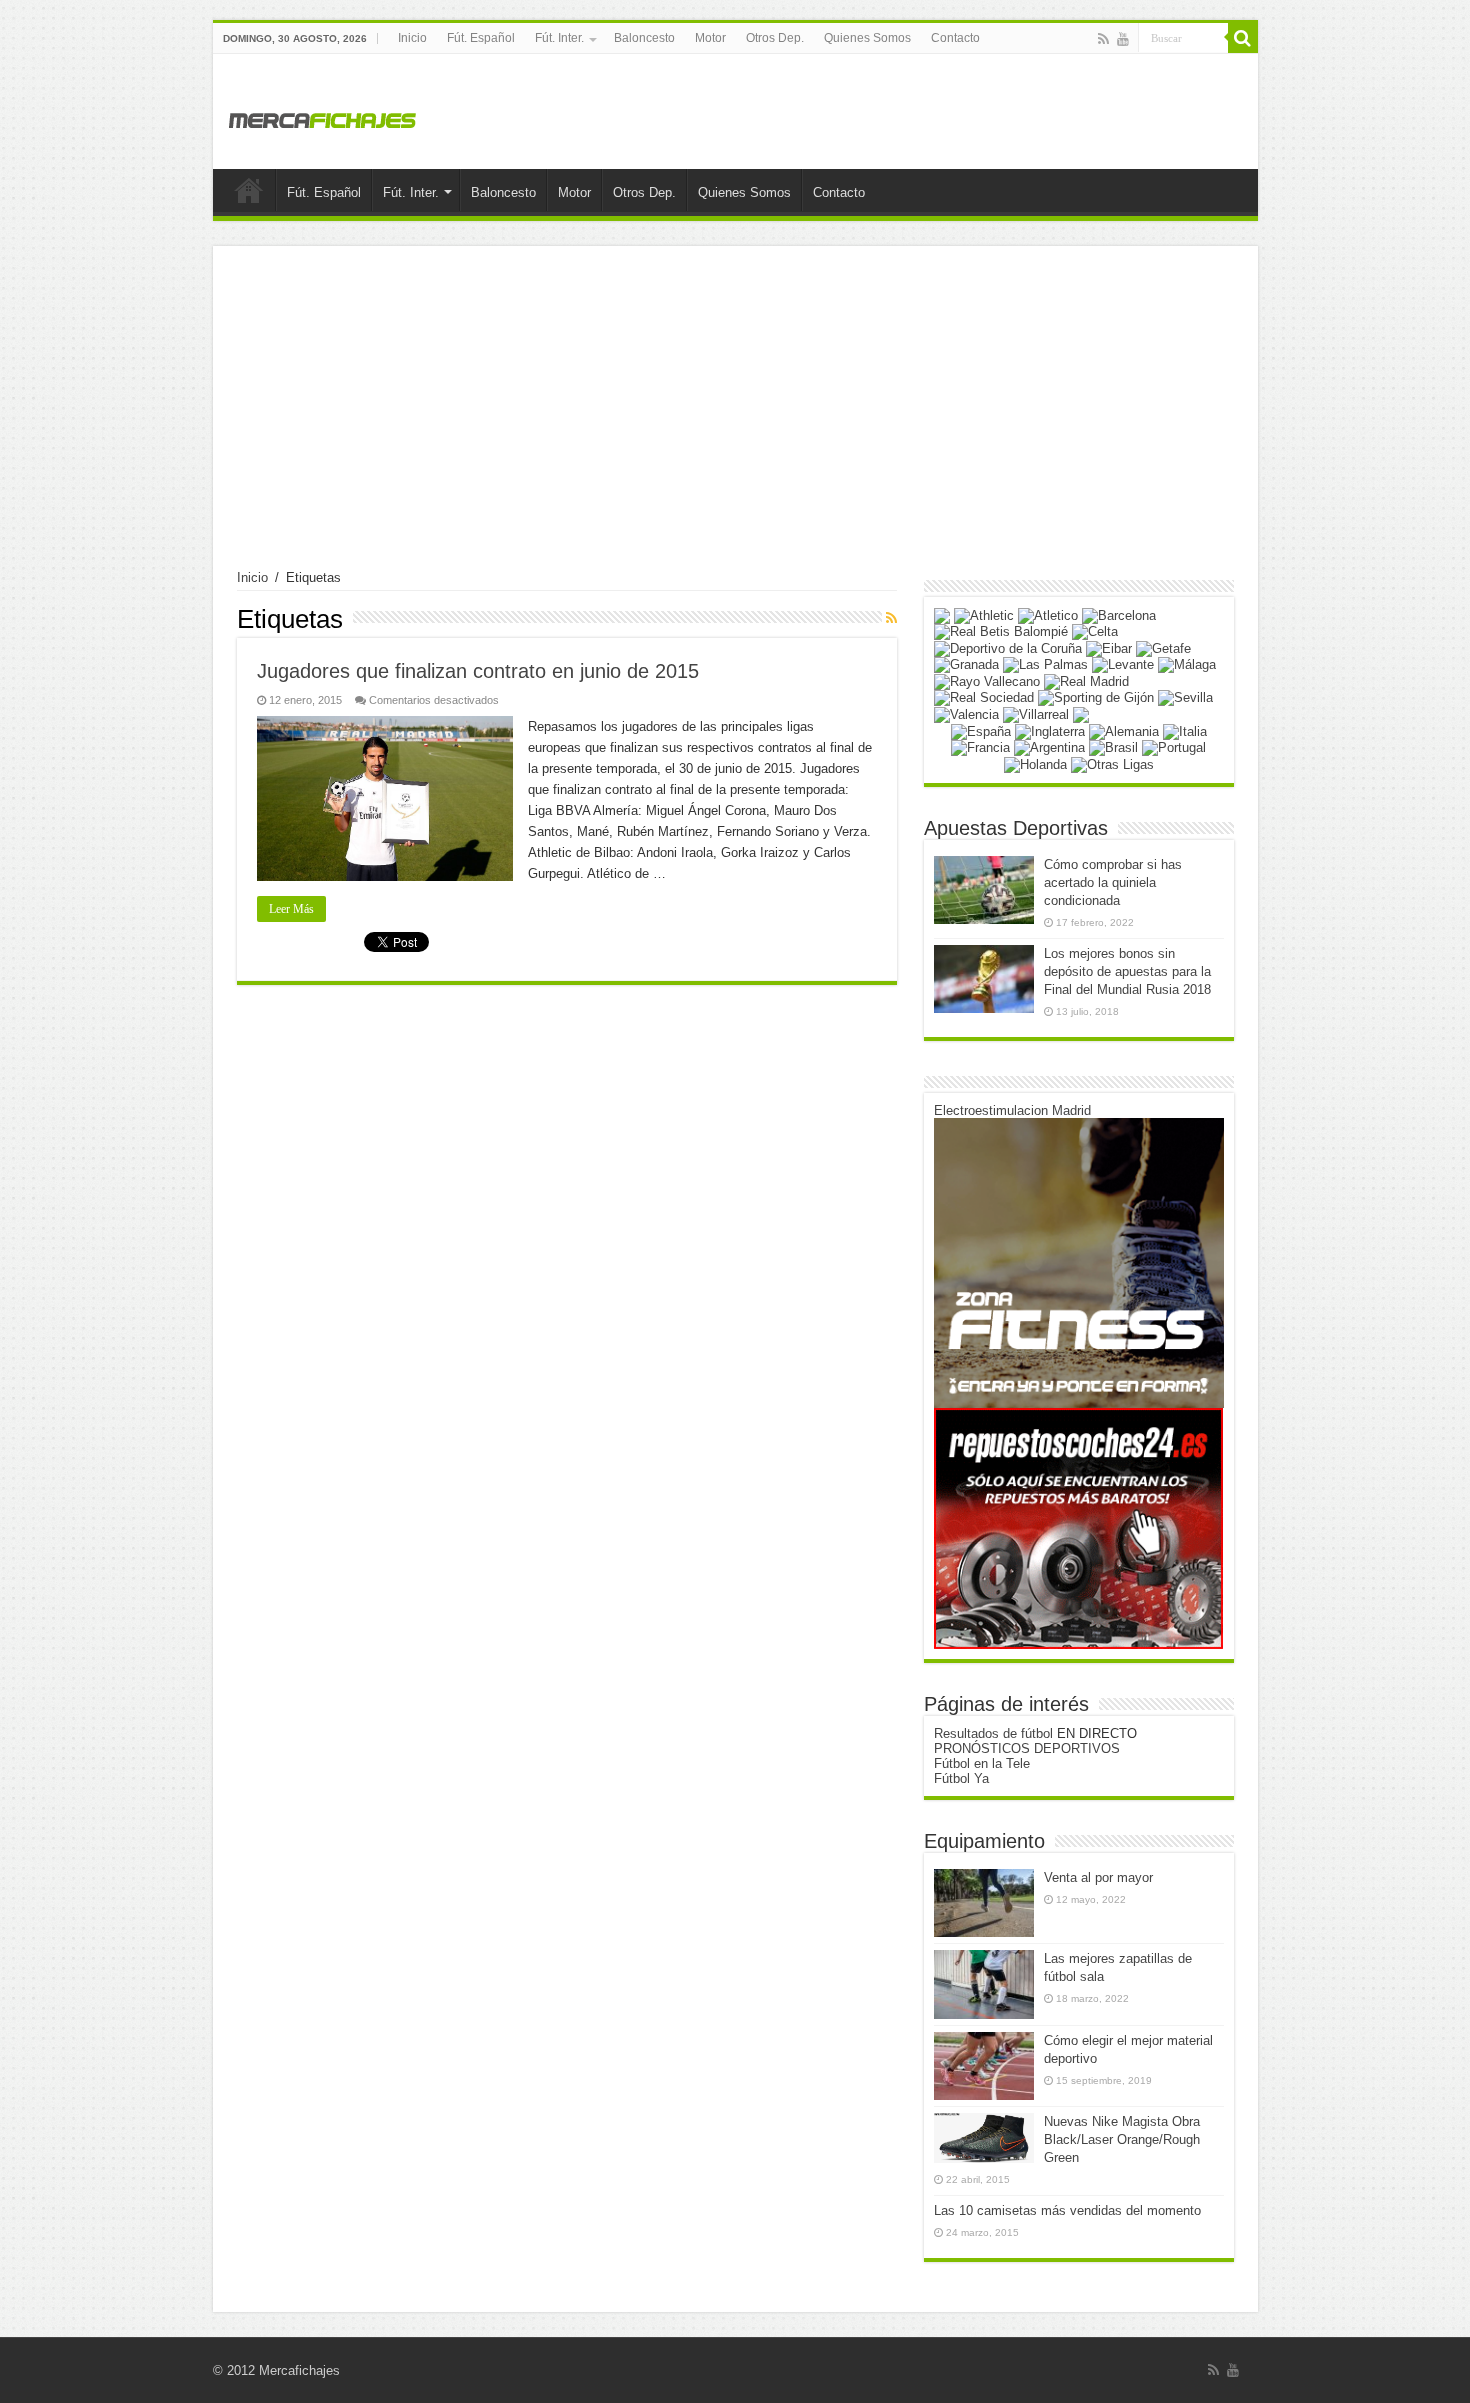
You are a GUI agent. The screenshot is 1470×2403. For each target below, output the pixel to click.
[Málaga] (1187, 664)
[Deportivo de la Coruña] (1008, 647)
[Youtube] (1123, 39)
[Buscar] (1243, 38)
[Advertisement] (735, 420)
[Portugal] (1174, 747)
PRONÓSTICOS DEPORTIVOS (1027, 1748)
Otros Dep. (775, 38)
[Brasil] (1113, 747)
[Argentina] (1049, 747)
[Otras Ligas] (1112, 763)
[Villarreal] (1036, 713)
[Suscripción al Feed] (891, 618)
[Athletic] (984, 614)
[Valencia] (966, 713)
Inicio (412, 38)
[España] (981, 730)
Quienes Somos (867, 38)
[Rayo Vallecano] (987, 680)
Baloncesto (644, 38)
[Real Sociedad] (984, 697)
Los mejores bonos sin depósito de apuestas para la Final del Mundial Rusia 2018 (1127, 971)
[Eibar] (1109, 647)
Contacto (955, 38)
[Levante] (1123, 664)
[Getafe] (1163, 647)
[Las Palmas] (1045, 664)
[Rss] (1103, 39)
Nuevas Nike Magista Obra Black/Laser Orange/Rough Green (1122, 2139)
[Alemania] (1124, 730)
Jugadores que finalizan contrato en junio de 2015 (478, 671)
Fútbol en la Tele (982, 1763)
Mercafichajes (299, 2370)
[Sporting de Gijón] (1096, 697)
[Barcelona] (1119, 614)
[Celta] (1095, 631)
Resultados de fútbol (993, 1733)
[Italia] (1185, 730)
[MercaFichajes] (323, 115)
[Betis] (1001, 631)
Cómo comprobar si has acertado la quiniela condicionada (1113, 882)
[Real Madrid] (1086, 680)
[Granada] (966, 664)
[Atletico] (1048, 614)
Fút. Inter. (559, 38)
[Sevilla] (1185, 697)
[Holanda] (1035, 763)
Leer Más (291, 909)
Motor (710, 38)
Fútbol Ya (961, 1778)
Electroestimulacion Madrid (1012, 1110)
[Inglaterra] (1050, 730)
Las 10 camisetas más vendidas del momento (1067, 2210)
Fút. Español (481, 38)
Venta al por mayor (1098, 1877)
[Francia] (980, 747)
